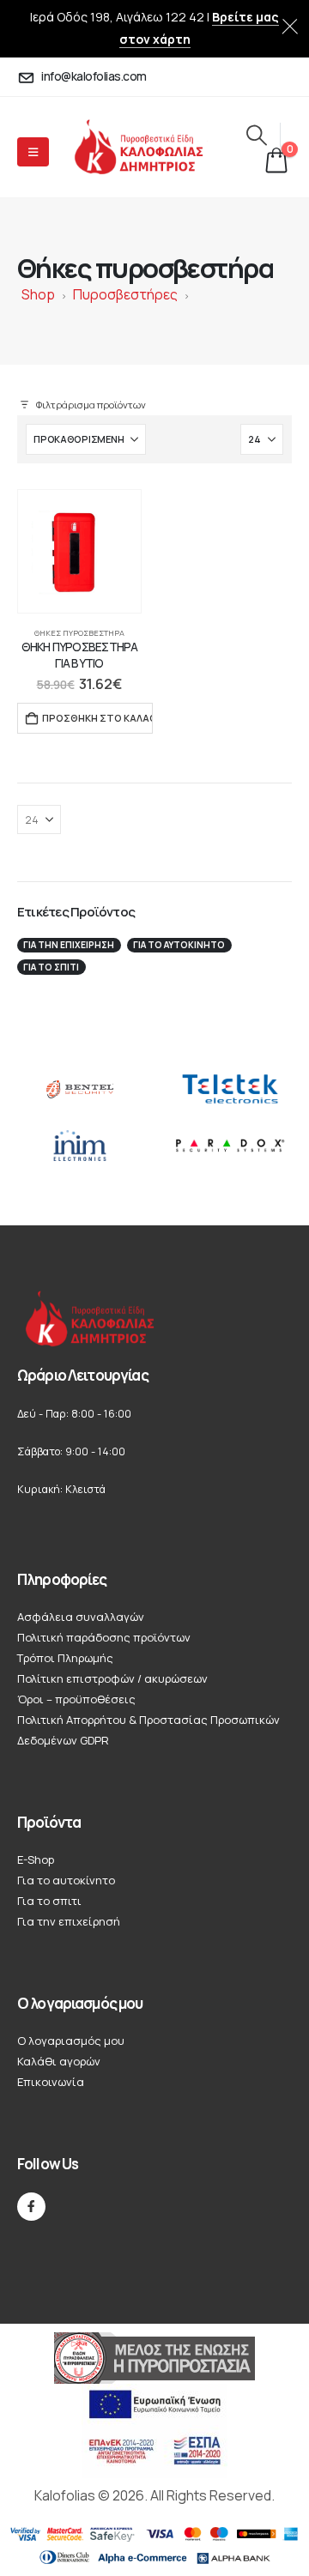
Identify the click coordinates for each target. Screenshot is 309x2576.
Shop (38, 294)
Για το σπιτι (51, 967)
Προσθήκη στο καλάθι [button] (97, 718)
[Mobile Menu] (33, 152)
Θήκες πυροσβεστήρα (79, 633)
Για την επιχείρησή (69, 945)
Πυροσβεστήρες (125, 294)
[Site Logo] (153, 147)
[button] (256, 135)
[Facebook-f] (31, 2207)
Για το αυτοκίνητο (179, 945)
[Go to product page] (79, 551)
